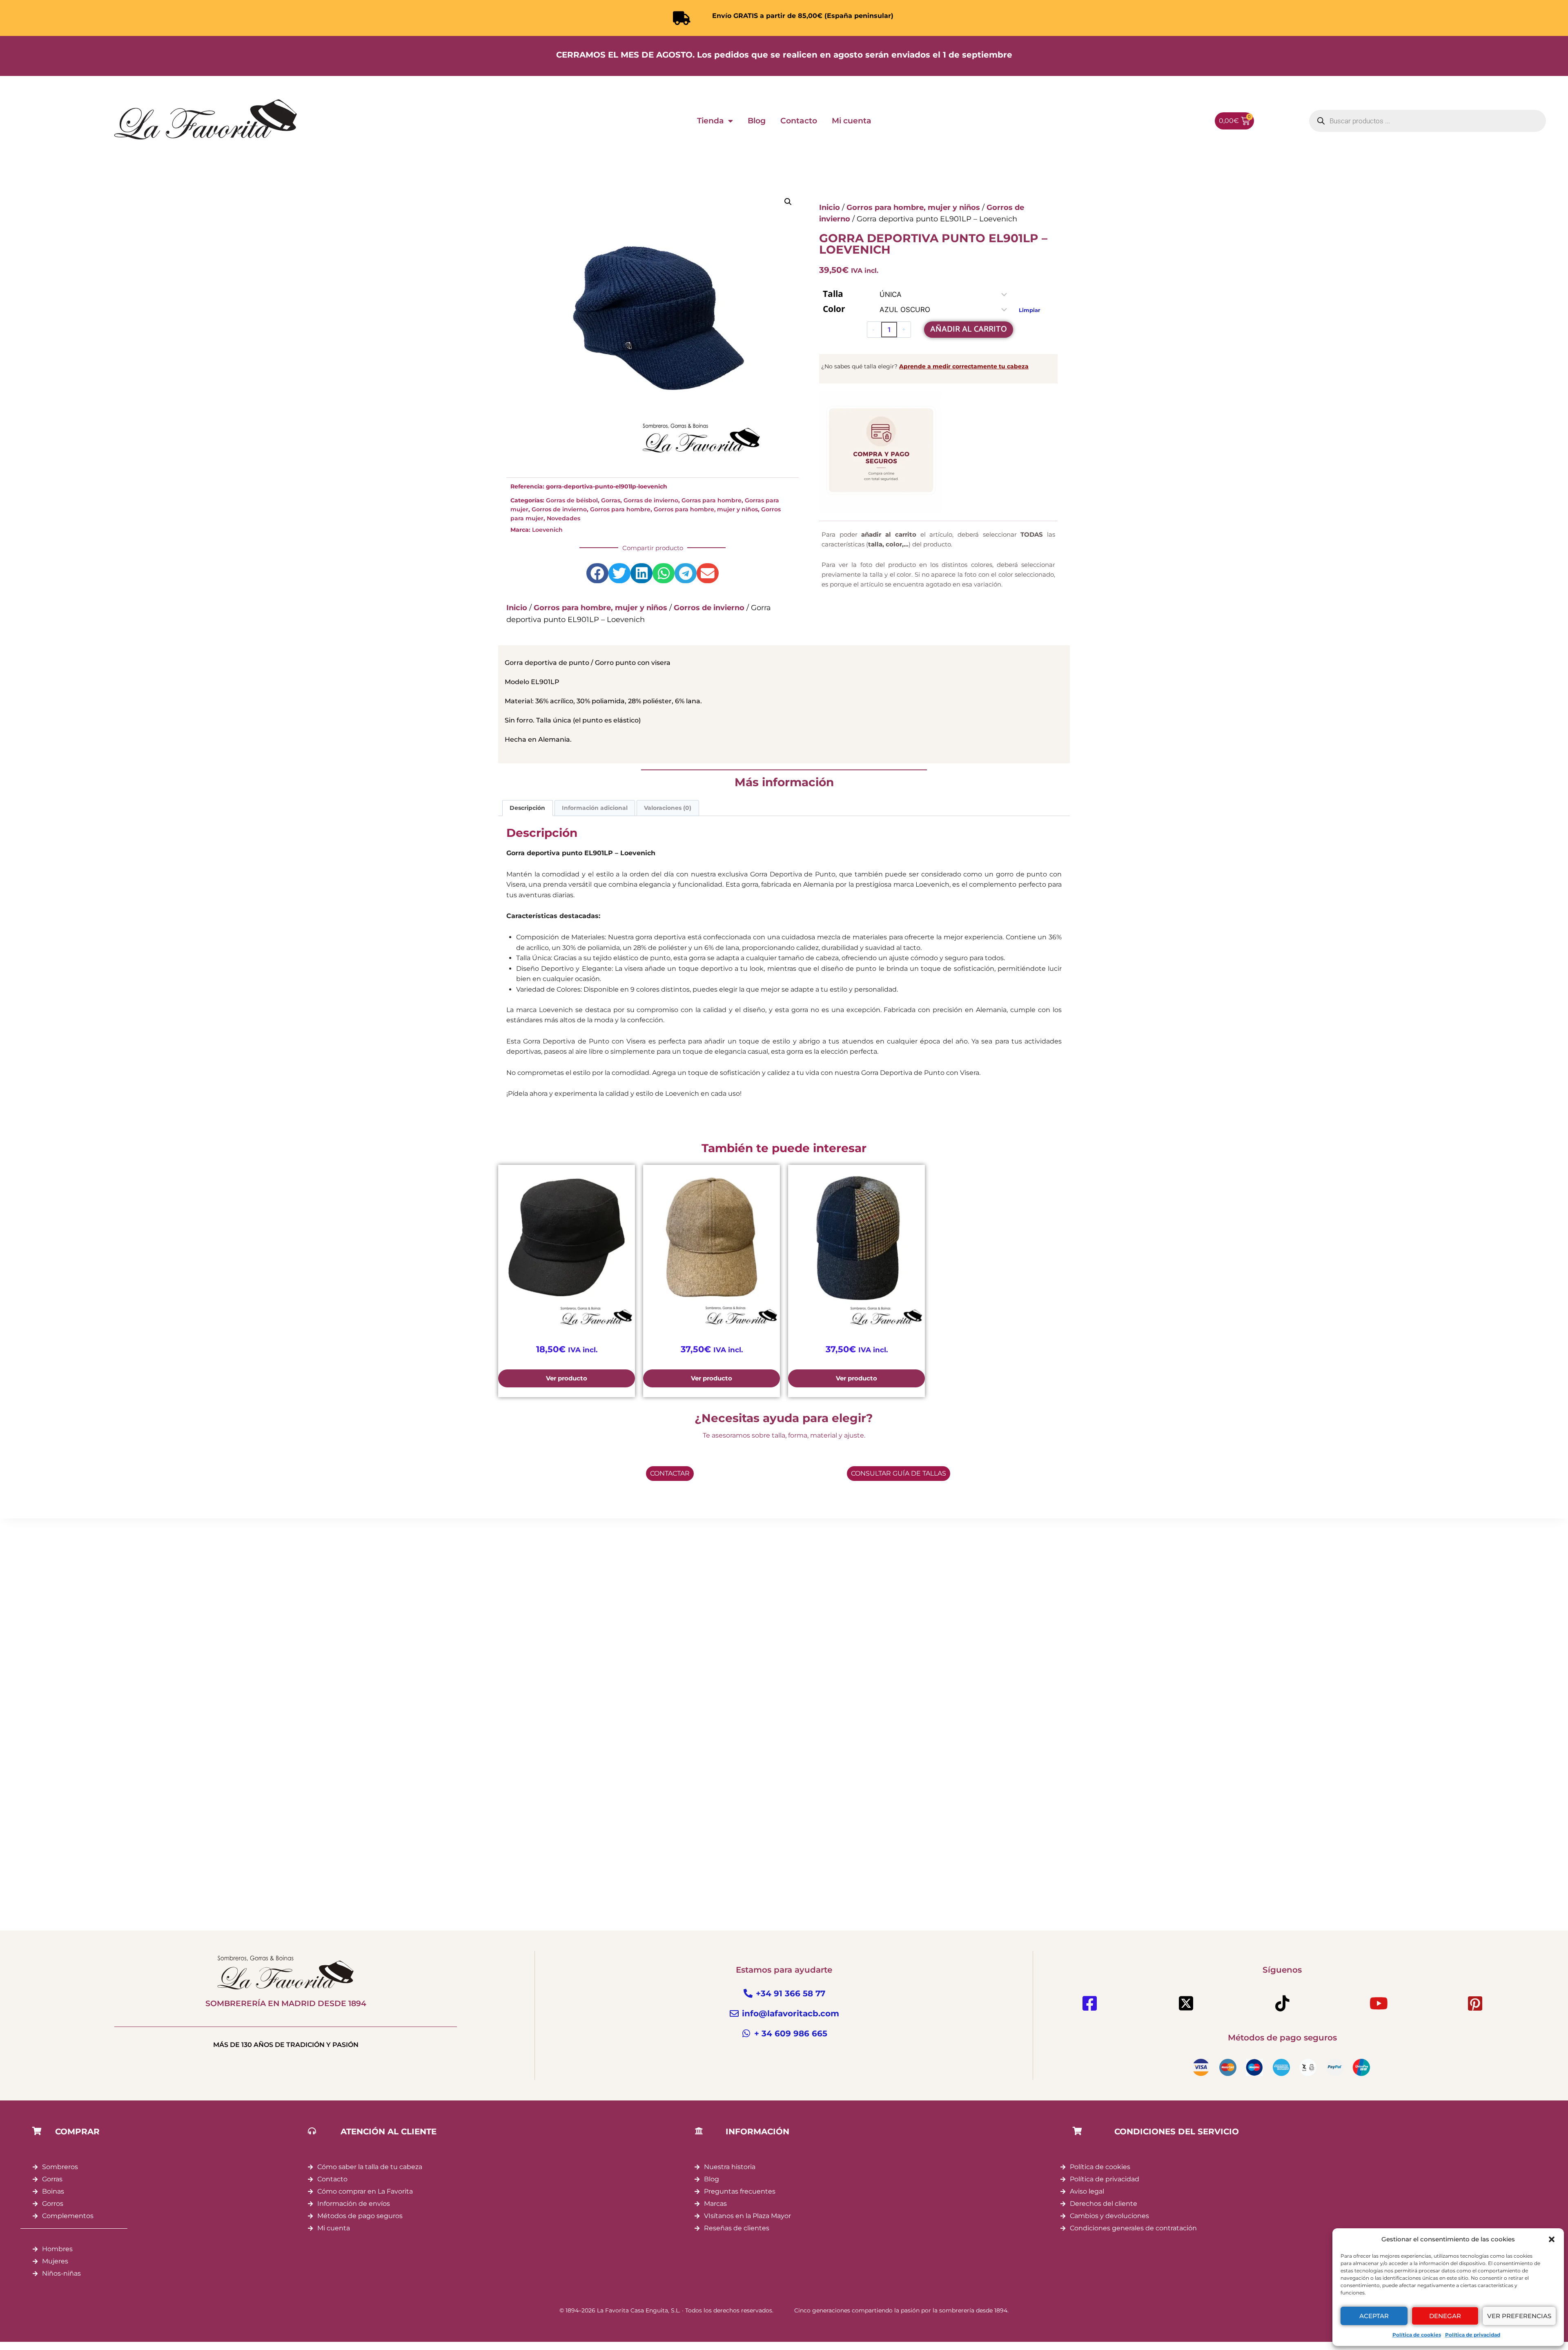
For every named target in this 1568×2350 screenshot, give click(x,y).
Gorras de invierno (651, 500)
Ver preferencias (1519, 2316)
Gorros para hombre (620, 509)
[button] (1552, 2239)
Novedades (563, 518)
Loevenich (547, 530)
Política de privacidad (1473, 2335)
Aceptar (1374, 2316)
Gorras (611, 500)
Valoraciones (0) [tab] (668, 808)
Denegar (1445, 2316)
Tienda (710, 121)
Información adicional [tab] (595, 808)
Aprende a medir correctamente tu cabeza (964, 366)
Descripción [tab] (527, 808)
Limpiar (1030, 310)
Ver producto (567, 1378)
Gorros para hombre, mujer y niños (706, 509)
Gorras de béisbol (572, 500)
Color (834, 309)
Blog (757, 121)
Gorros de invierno (559, 509)
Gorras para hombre (712, 500)
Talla (833, 294)
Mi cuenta (852, 121)
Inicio (517, 608)
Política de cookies (1417, 2335)
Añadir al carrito (969, 329)
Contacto (799, 121)
